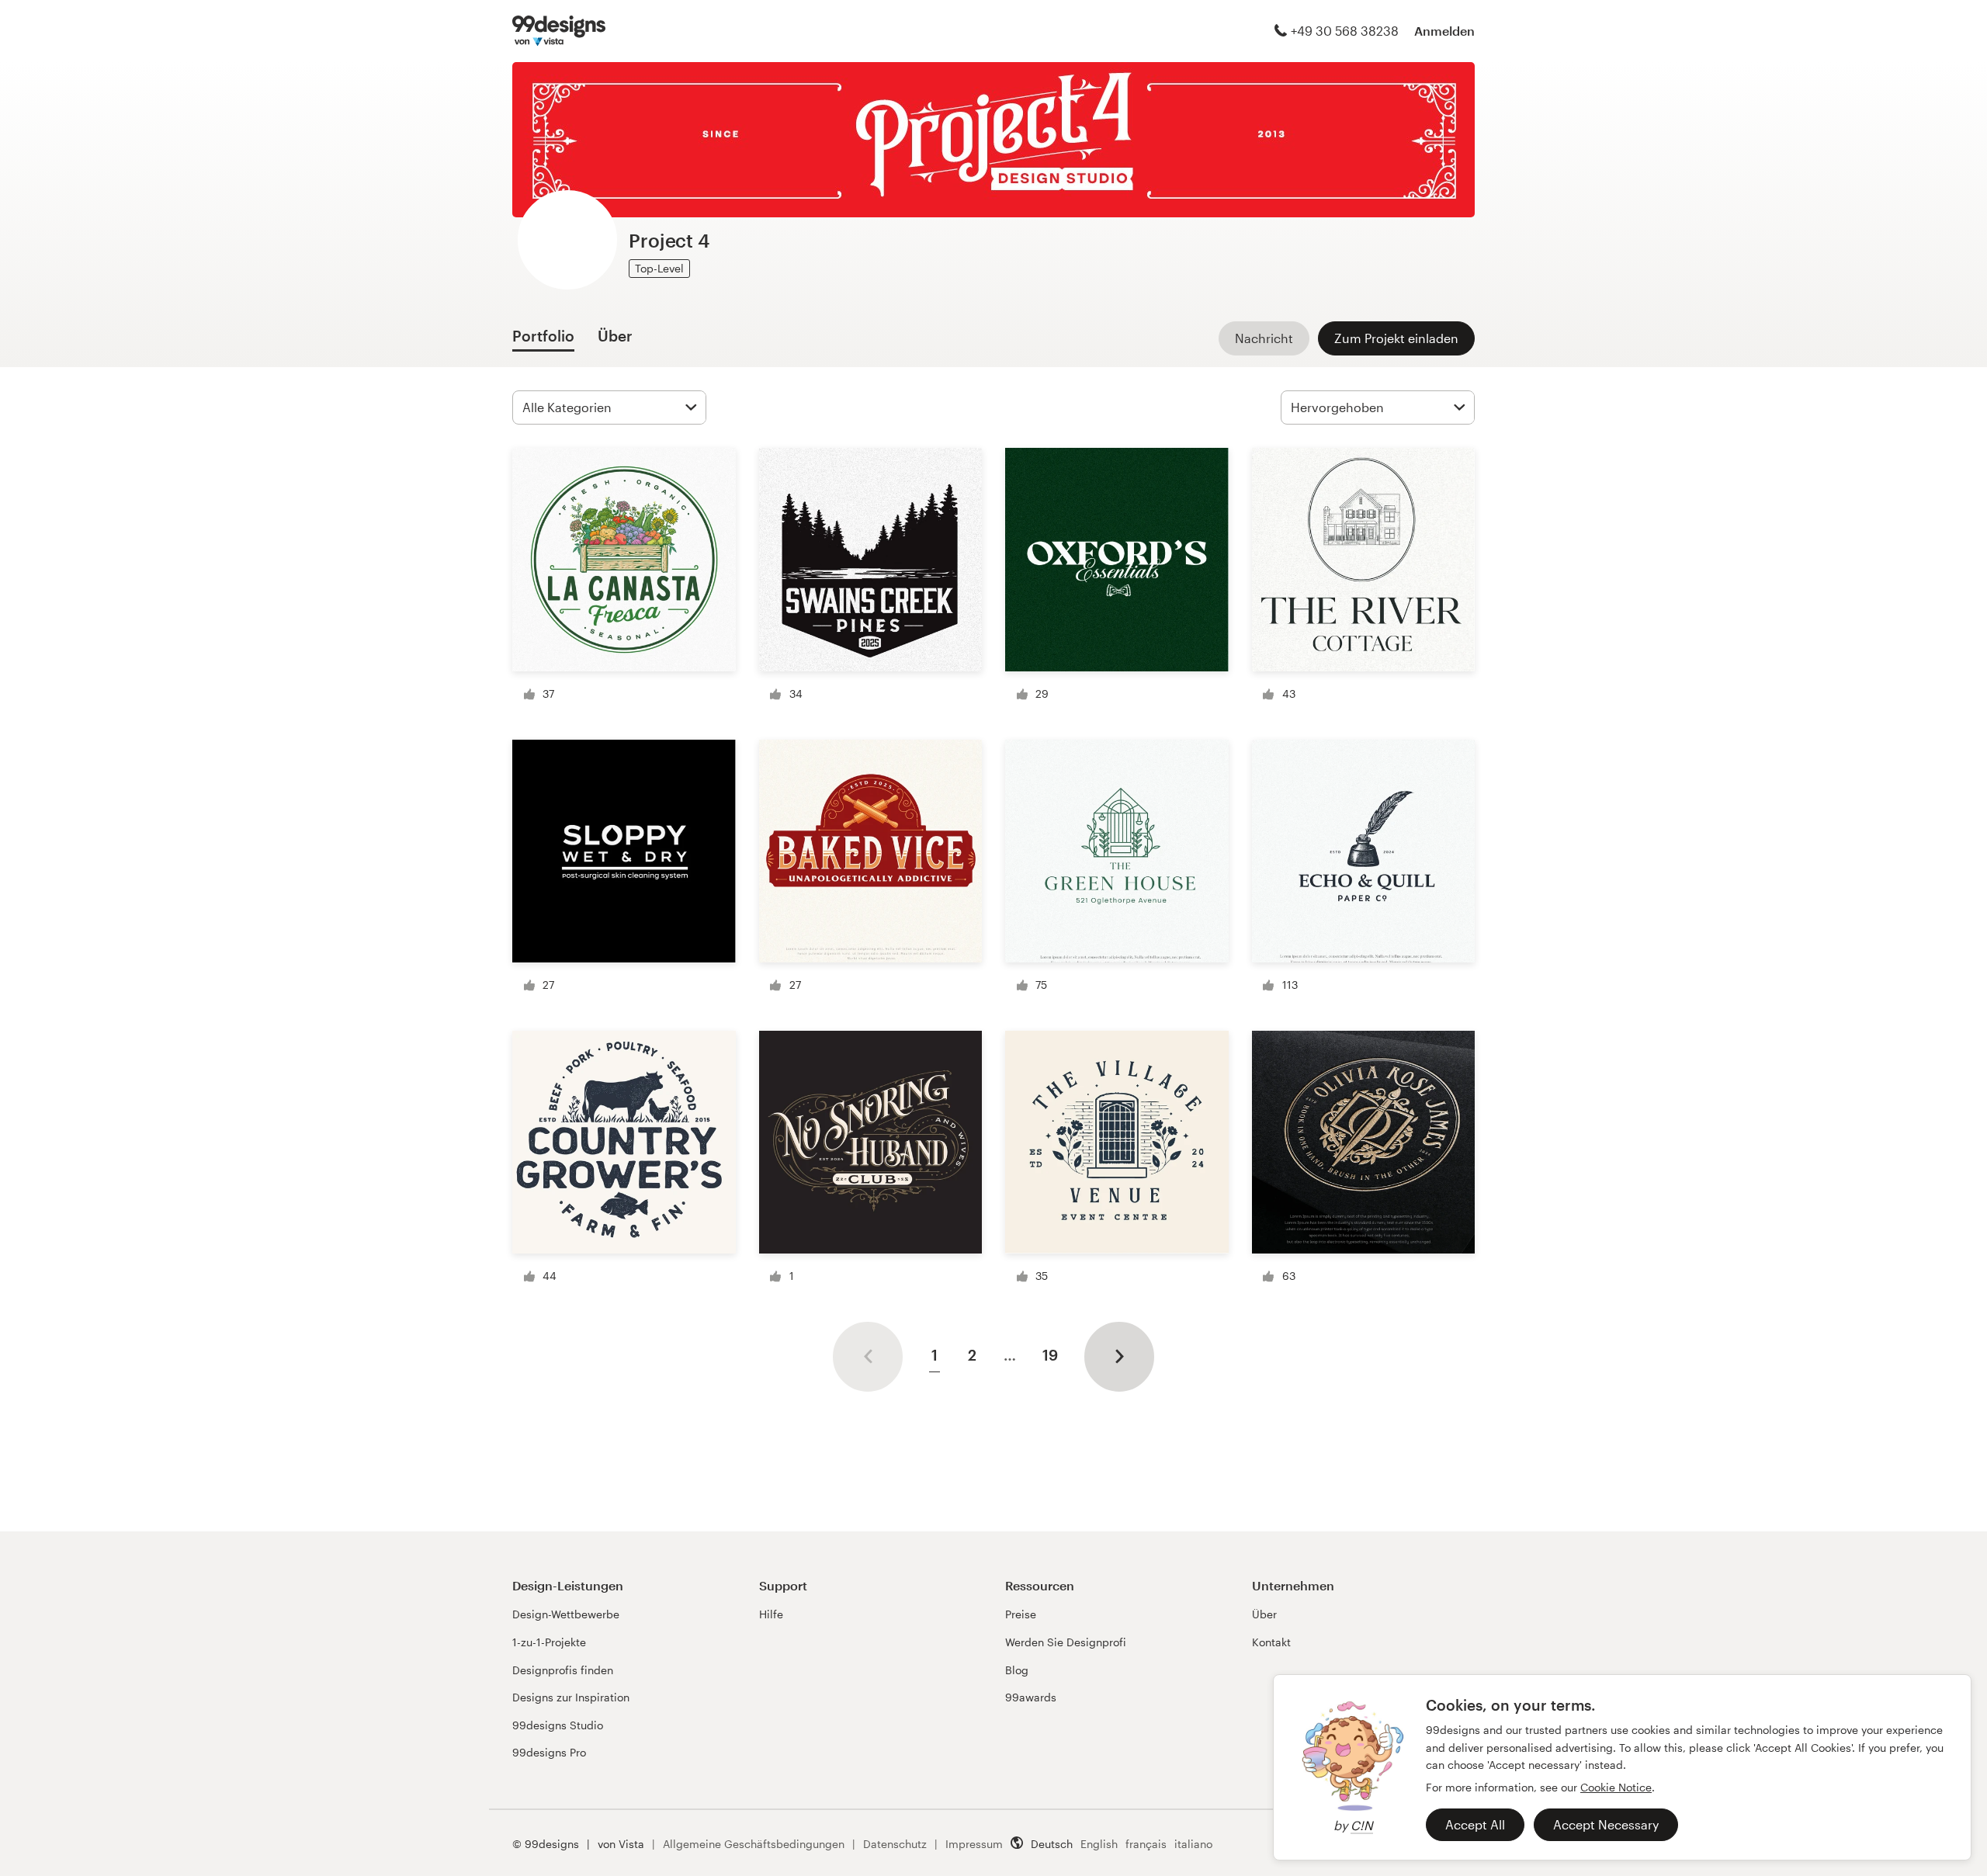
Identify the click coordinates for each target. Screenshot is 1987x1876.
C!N (1362, 1825)
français (1146, 1844)
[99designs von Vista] (559, 31)
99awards (1031, 1697)
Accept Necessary (1606, 1824)
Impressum (974, 1844)
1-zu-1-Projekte (549, 1642)
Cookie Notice (1616, 1787)
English (1099, 1844)
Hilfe (771, 1614)
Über (1264, 1614)
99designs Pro (549, 1752)
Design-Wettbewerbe (566, 1614)
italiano (1193, 1844)
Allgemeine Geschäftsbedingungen (754, 1844)
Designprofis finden (563, 1670)
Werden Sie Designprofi (1066, 1642)
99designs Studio (558, 1725)
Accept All (1475, 1824)
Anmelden (1444, 31)
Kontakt (1271, 1642)
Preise (1021, 1614)
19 (1050, 1355)
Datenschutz (895, 1844)
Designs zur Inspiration (571, 1697)
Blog (1017, 1670)
